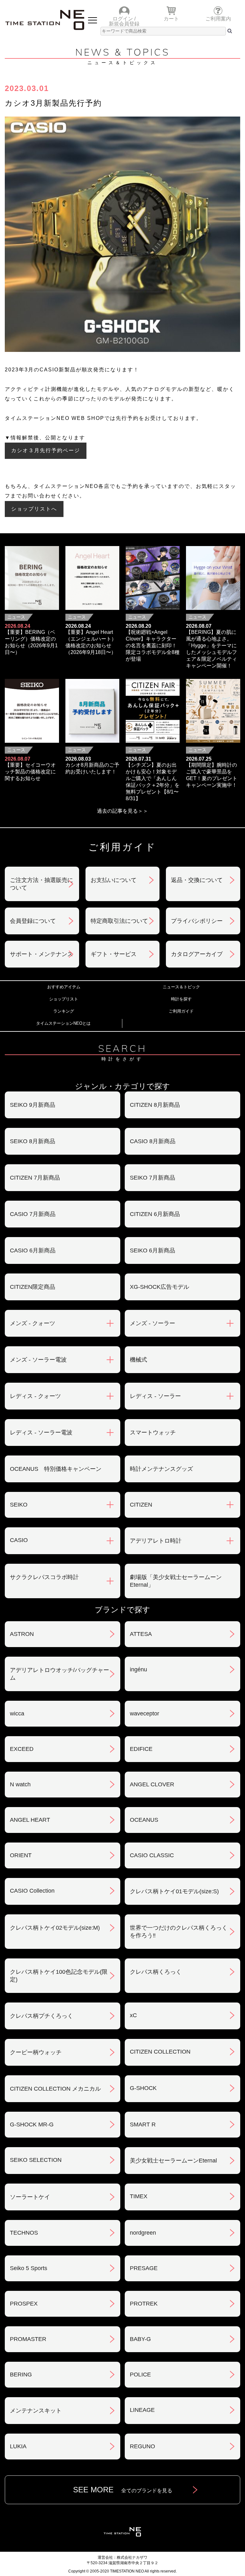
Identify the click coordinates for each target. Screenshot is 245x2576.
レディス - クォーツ (35, 1396)
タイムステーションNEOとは (63, 1023)
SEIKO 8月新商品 (33, 1141)
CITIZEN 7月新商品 (35, 1178)
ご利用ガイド (181, 1011)
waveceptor (145, 1714)
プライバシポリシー (197, 921)
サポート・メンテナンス (41, 954)
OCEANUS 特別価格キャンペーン (56, 1469)
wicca (17, 1714)
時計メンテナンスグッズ (161, 1469)
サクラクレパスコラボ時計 (44, 1577)
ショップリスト (64, 999)
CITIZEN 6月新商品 (155, 1214)
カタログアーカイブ (197, 954)
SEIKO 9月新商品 (33, 1105)
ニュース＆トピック (181, 987)
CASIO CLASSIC (152, 1855)
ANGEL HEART (30, 1820)
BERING (21, 2375)
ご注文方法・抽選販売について (41, 884)
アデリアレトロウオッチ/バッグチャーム (59, 1674)
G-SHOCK (143, 2088)
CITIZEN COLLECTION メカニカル (55, 2089)
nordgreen (143, 2233)
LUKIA (18, 2446)
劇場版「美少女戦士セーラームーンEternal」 (176, 1581)
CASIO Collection (32, 1891)
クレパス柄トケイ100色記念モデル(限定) (59, 1976)
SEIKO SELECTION (36, 2160)
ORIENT (21, 1855)
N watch (20, 1784)
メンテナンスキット (36, 2411)
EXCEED (22, 1749)
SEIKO (19, 1505)
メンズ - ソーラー (152, 1323)
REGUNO (142, 2446)
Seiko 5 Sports (29, 2268)
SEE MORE (123, 2490)
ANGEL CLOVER (152, 1784)
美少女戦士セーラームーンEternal (173, 2161)
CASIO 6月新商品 (33, 1250)
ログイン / (124, 19)
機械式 (138, 1360)
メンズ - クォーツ (33, 1323)
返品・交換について (197, 880)
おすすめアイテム (64, 987)
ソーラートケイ (30, 2197)
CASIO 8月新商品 (153, 1141)
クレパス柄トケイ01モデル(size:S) (174, 1891)
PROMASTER (28, 2339)
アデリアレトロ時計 (156, 1541)
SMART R (143, 2124)
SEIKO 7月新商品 (152, 1178)
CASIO (19, 1540)
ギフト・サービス (114, 954)
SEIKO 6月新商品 (152, 1250)
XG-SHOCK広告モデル (160, 1287)
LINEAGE (142, 2410)
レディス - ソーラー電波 (41, 1432)
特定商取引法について (119, 921)
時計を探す (181, 999)
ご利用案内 (218, 19)
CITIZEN (141, 1505)
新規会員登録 (124, 24)
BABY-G (140, 2339)
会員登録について (33, 921)
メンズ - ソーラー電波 (38, 1360)
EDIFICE (141, 1749)
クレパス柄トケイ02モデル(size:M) (55, 1928)
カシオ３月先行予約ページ (46, 450)
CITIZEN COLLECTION (160, 2052)
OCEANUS (144, 1820)
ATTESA (141, 1634)
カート (171, 19)
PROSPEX (24, 2304)
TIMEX (139, 2196)
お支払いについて (114, 880)
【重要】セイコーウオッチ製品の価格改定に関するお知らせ (30, 772)
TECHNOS (24, 2233)
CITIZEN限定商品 (33, 1287)
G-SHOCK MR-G (32, 2124)
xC (133, 2015)
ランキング (64, 1011)
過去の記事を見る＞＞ (122, 811)
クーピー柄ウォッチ (36, 2052)
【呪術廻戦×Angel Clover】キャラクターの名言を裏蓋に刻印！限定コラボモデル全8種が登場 (153, 646)
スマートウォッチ (153, 1432)
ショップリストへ (34, 509)
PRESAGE (144, 2268)
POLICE (140, 2375)
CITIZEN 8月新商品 (155, 1105)
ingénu (138, 1669)
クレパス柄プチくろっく (41, 2016)
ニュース (16, 617)
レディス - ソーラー (155, 1396)
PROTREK (144, 2304)
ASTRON (22, 1634)
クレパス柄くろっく (156, 1972)
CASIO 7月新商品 (33, 1214)
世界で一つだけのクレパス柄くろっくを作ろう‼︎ (179, 1932)
